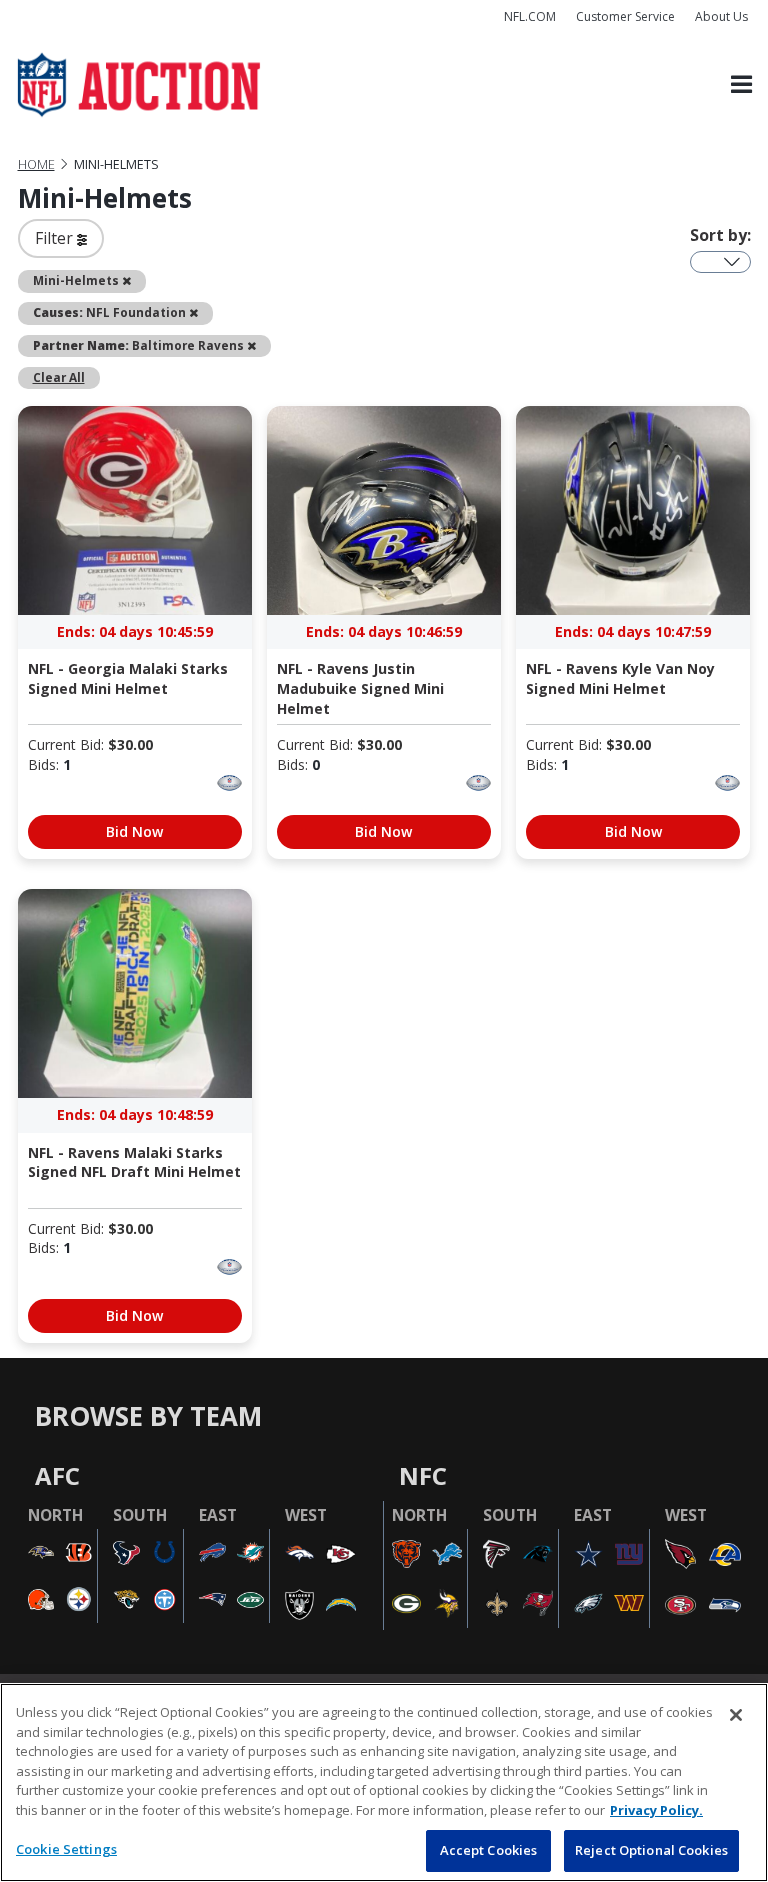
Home (36, 164)
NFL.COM (530, 16)
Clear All (59, 377)
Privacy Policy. (656, 1810)
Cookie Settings (66, 1849)
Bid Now (134, 831)
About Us (721, 16)
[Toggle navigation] (741, 85)
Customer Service (625, 16)
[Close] (736, 1715)
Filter (56, 238)
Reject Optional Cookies (651, 1850)
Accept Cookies (489, 1850)
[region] (384, 1782)
